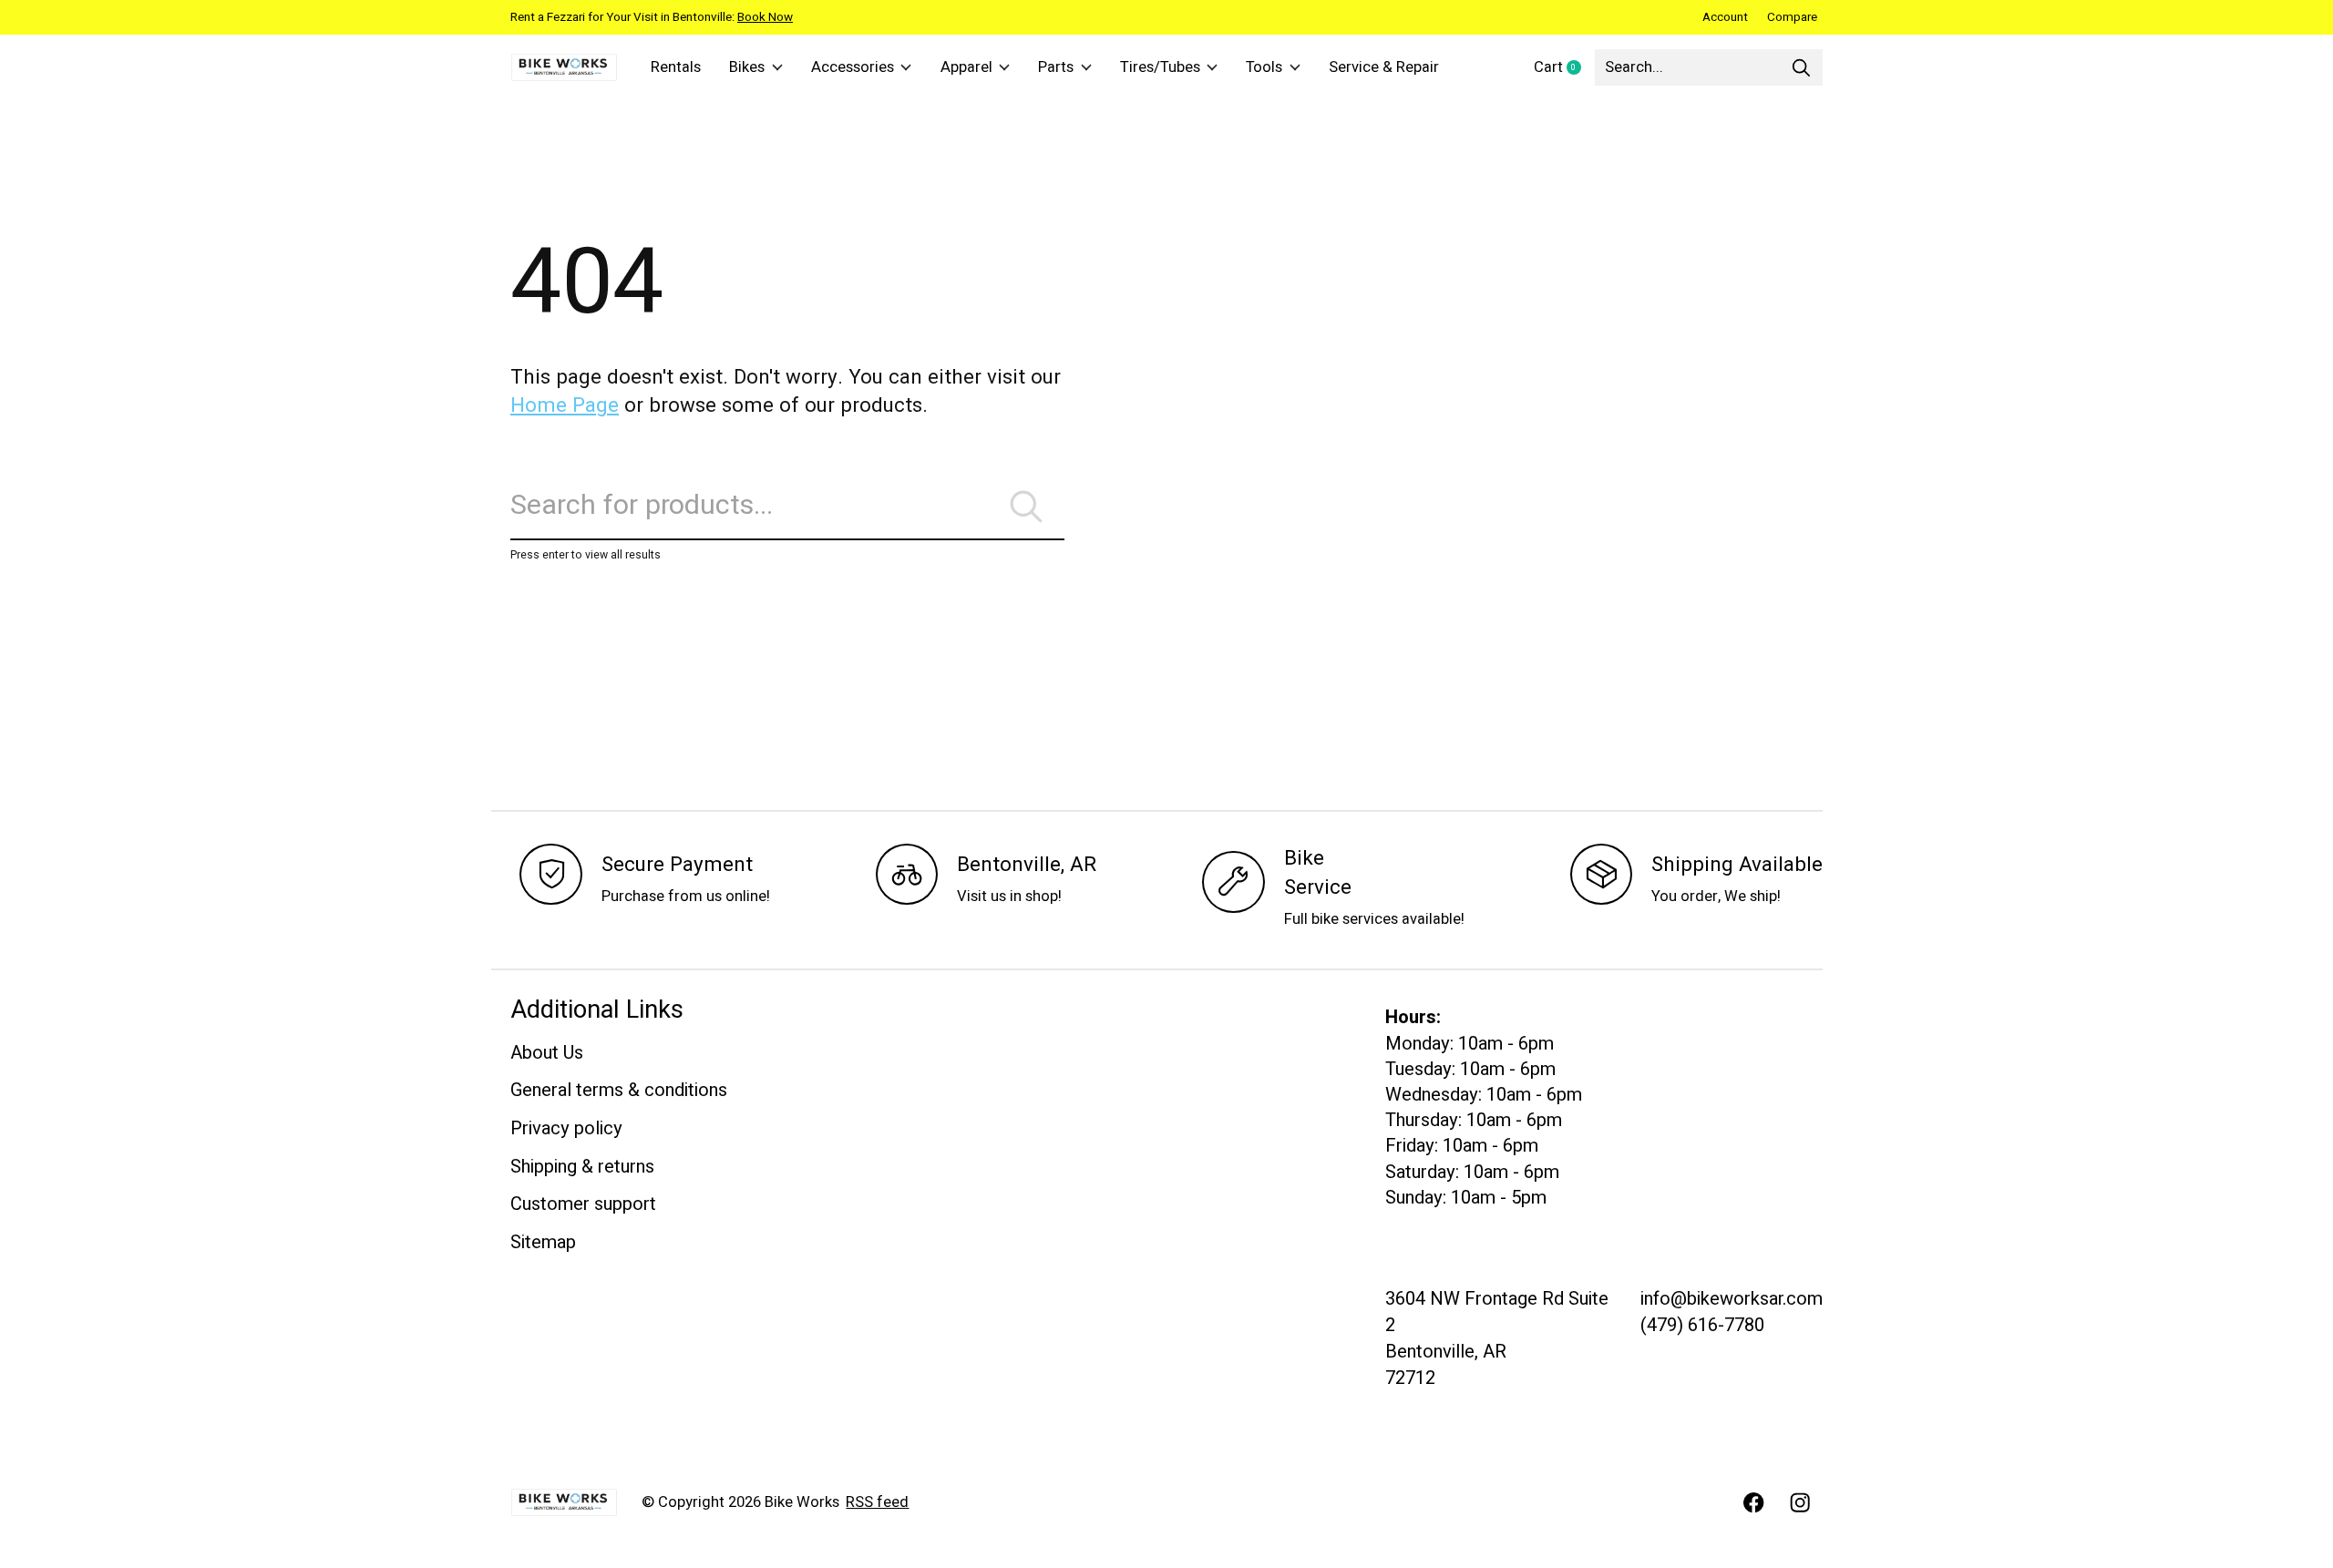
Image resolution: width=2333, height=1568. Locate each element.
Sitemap (543, 1242)
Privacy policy (566, 1128)
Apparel (966, 67)
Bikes (747, 67)
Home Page (565, 405)
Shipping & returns (582, 1167)
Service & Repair (1384, 67)
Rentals (676, 67)
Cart (1564, 68)
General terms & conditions (619, 1090)
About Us (547, 1053)
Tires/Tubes (1160, 67)
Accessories (853, 67)
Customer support (583, 1204)
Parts (1056, 67)
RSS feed (877, 1502)
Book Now (765, 17)
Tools (1264, 67)
